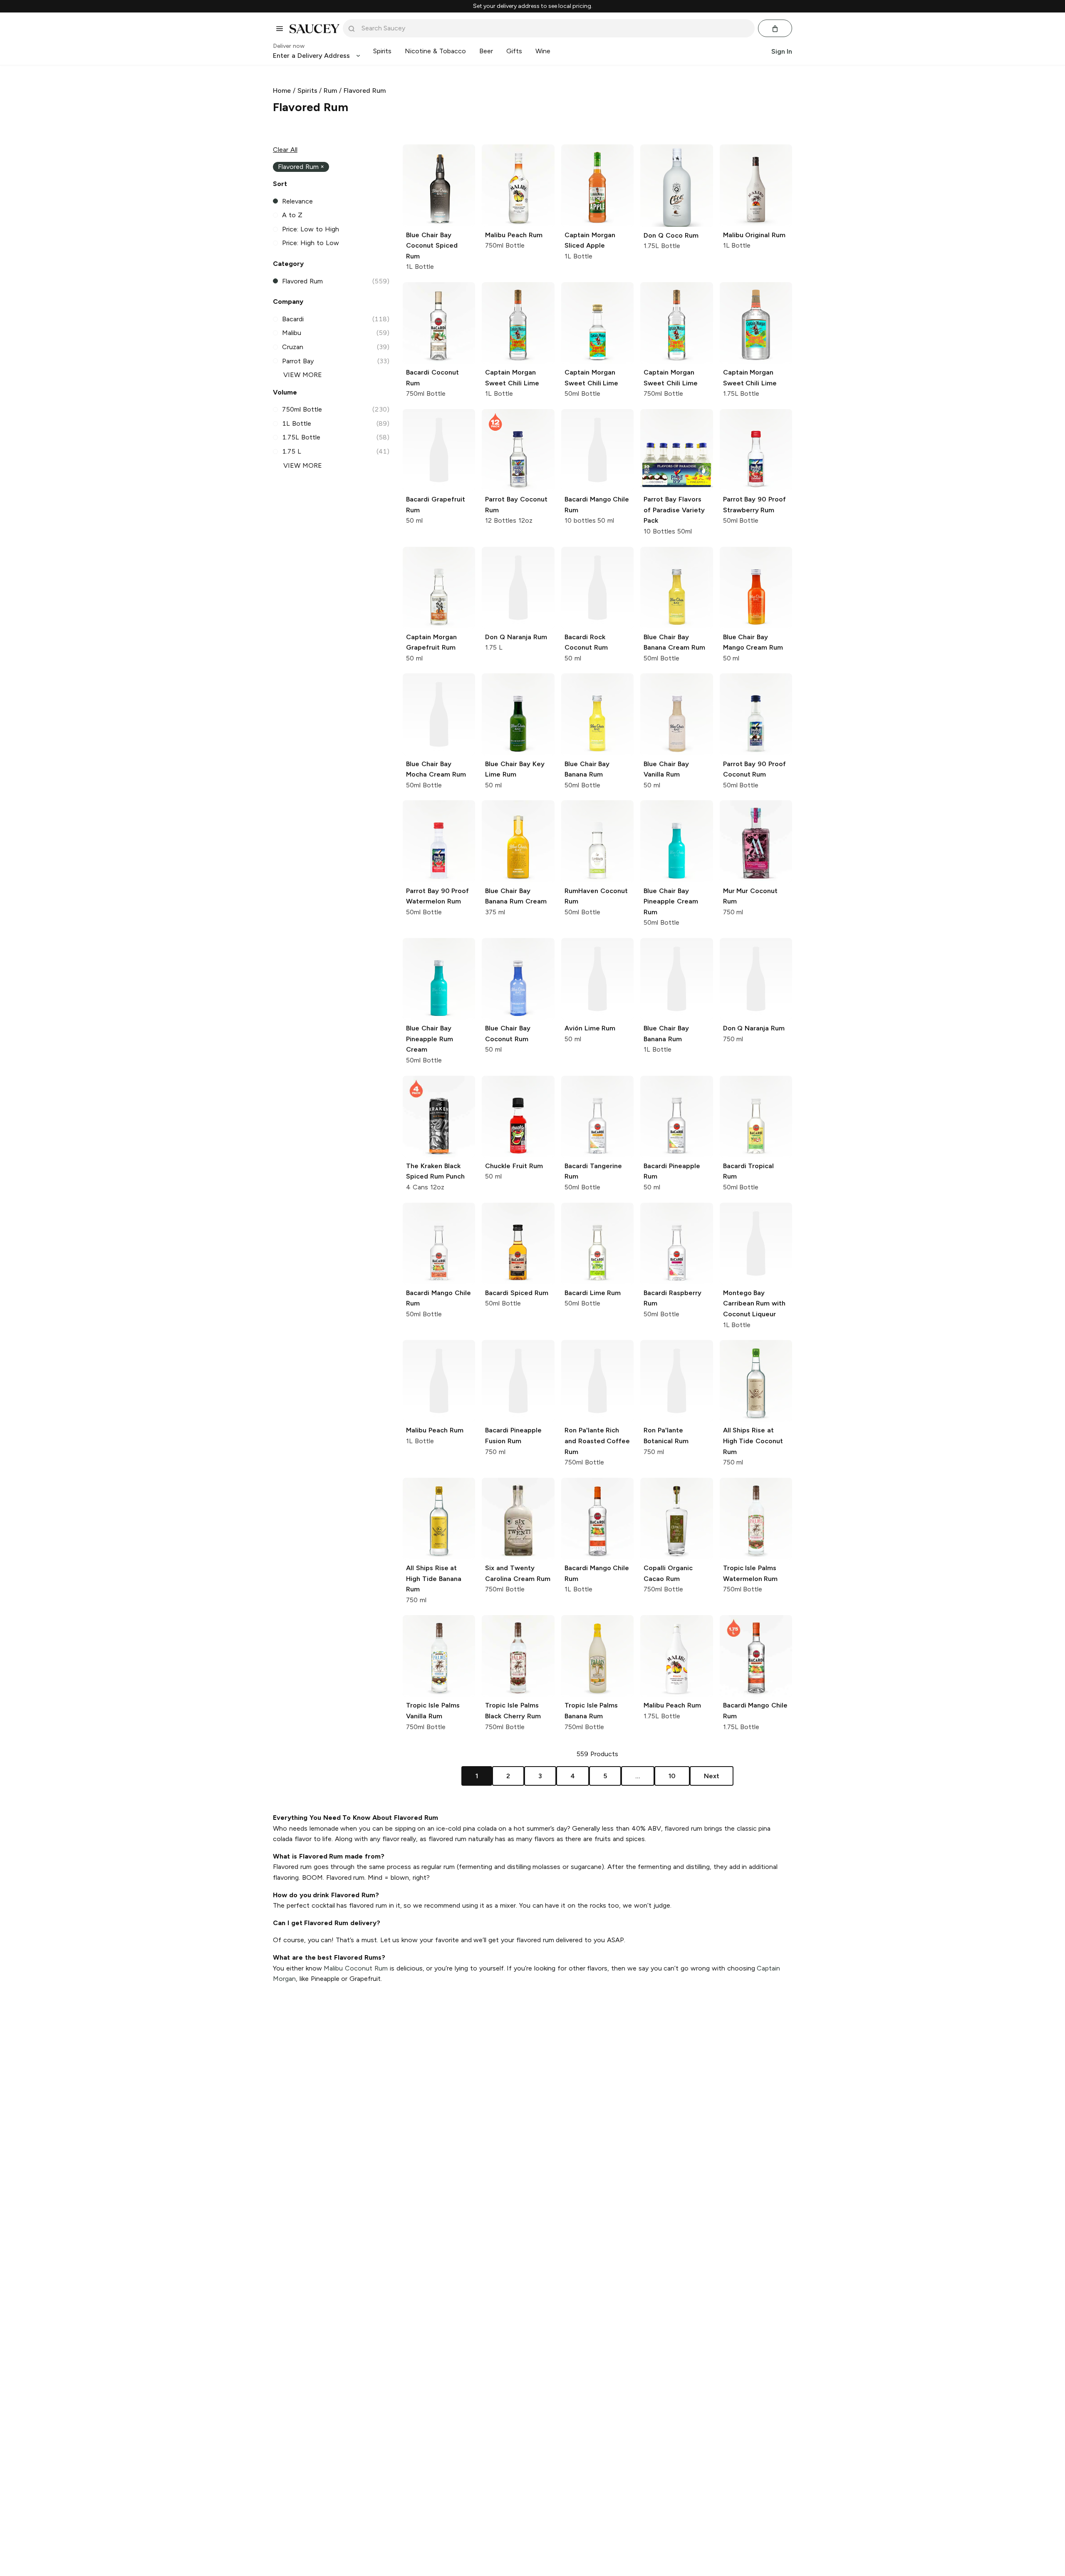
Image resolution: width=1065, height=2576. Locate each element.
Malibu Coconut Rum (356, 1968)
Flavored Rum (365, 91)
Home (282, 91)
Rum (330, 91)
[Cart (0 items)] (775, 29)
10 (672, 1776)
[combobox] (555, 28)
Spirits (307, 91)
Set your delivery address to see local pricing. (533, 6)
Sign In (782, 51)
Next (712, 1776)
